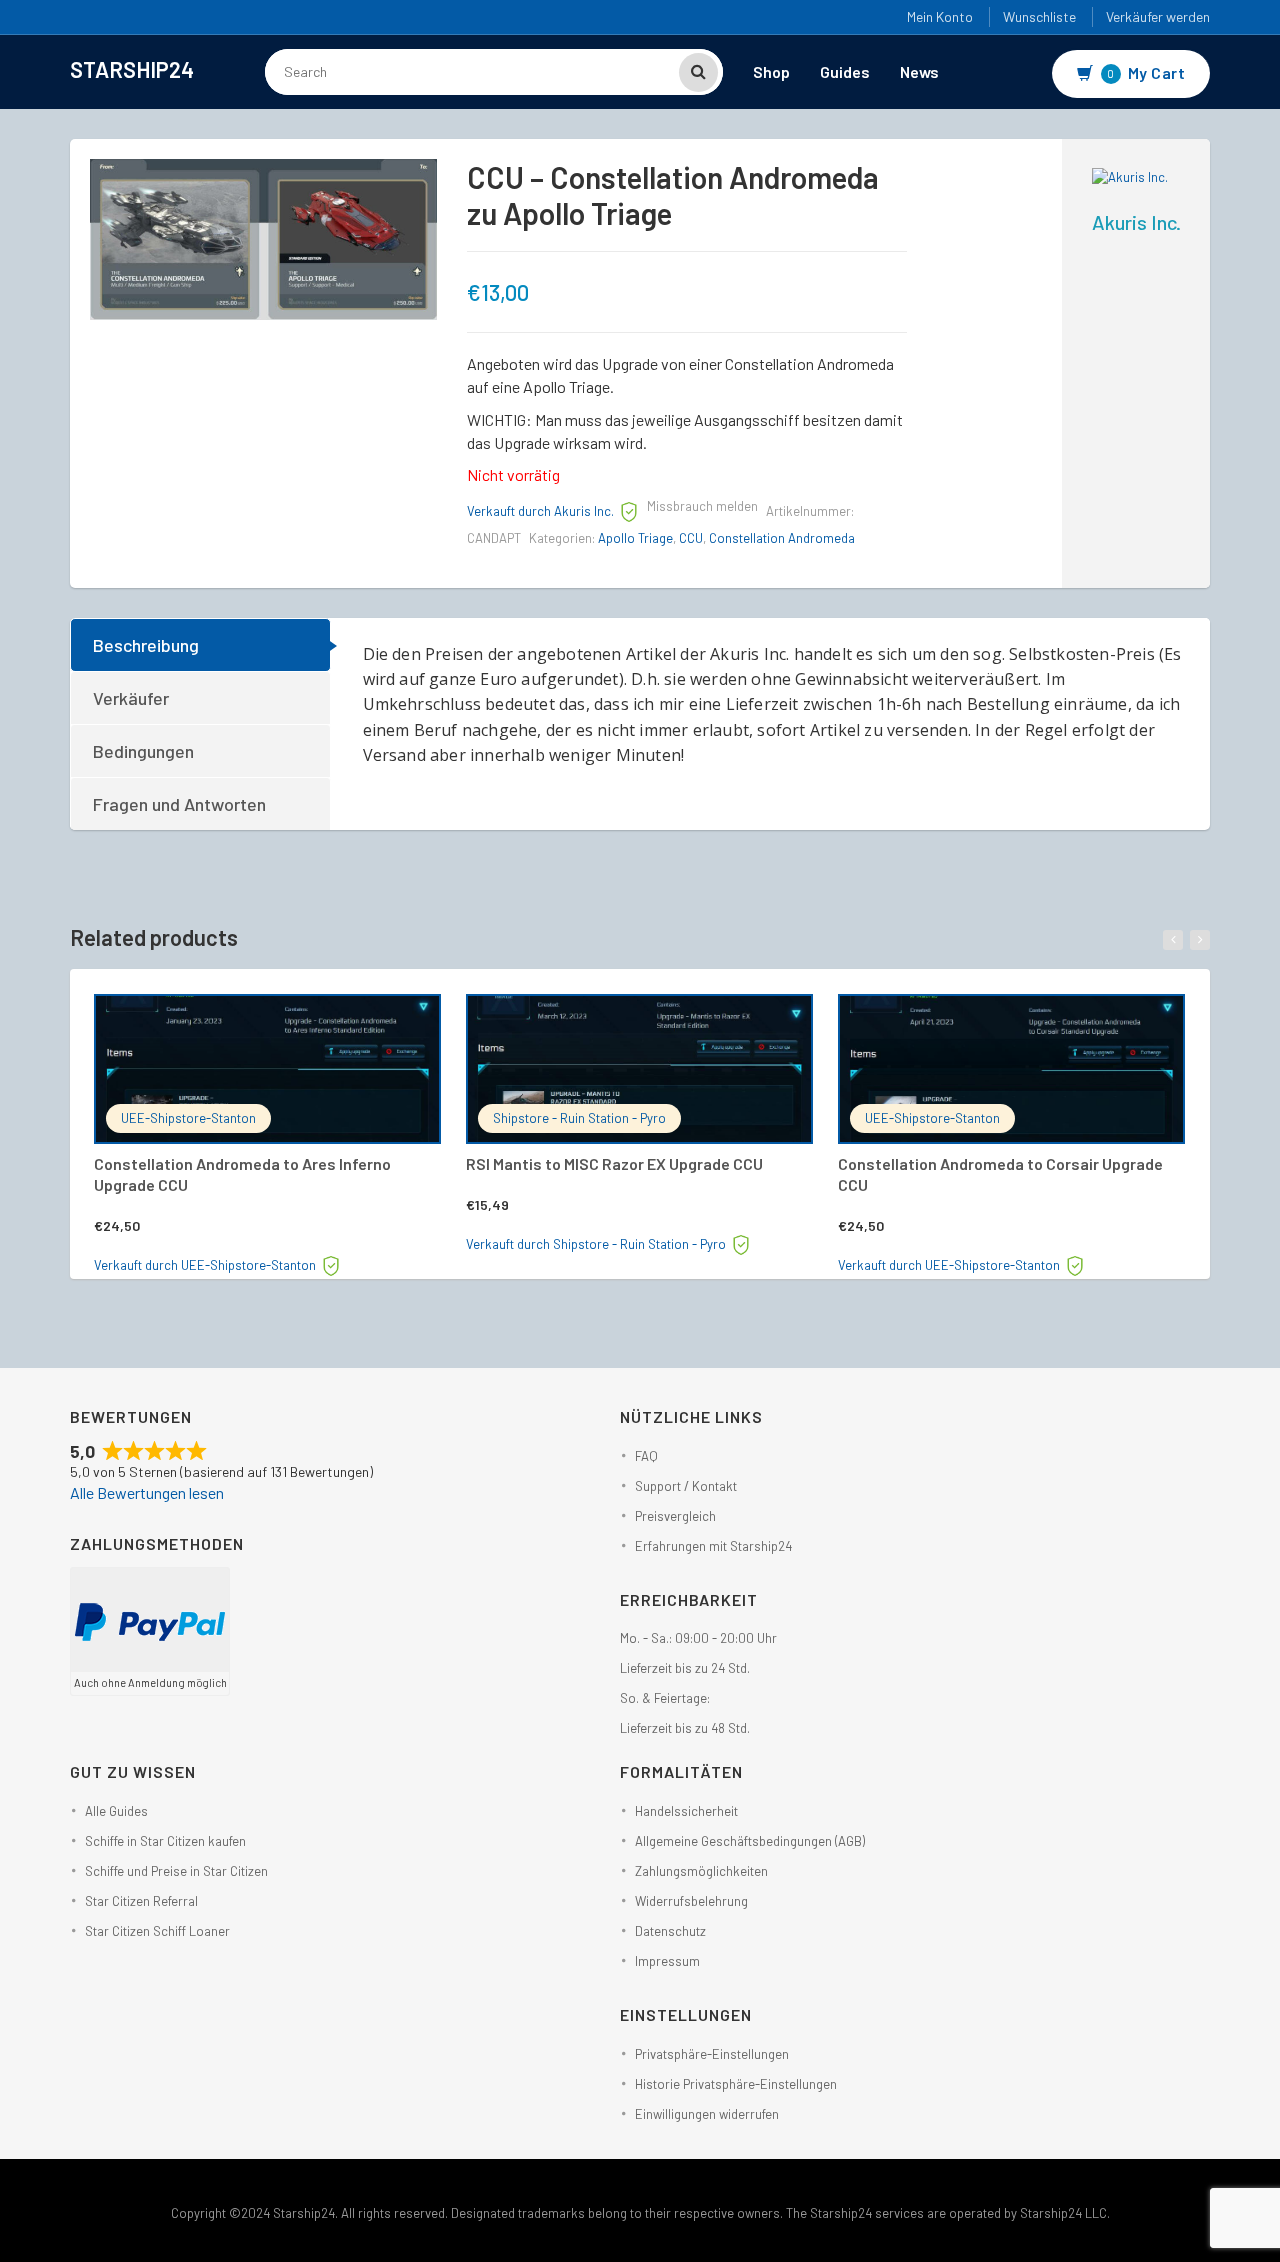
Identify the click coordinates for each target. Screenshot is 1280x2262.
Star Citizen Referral (141, 1901)
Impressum (667, 1961)
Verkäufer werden (1158, 16)
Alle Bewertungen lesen (147, 1492)
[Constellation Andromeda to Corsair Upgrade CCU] (1011, 1069)
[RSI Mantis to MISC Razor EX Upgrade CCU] (639, 1069)
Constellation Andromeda (782, 538)
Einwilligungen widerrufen (707, 2114)
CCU (691, 538)
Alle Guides (116, 1811)
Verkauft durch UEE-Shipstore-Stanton (205, 1265)
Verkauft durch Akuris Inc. (540, 511)
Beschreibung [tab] (146, 645)
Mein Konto (940, 16)
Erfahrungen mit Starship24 (713, 1546)
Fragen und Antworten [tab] (179, 804)
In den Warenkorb (288, 1020)
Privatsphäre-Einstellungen (712, 2054)
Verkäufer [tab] (131, 698)
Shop (771, 71)
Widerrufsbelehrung (691, 1901)
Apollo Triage (635, 538)
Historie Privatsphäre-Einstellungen (736, 2084)
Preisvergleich (675, 1516)
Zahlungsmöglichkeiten (701, 1871)
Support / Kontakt (686, 1486)
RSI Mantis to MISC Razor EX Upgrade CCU (614, 1163)
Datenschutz (670, 1931)
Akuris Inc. (1136, 222)
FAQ (646, 1456)
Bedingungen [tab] (143, 751)
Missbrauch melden (702, 506)
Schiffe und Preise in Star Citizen (176, 1871)
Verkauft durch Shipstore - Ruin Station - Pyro (596, 1244)
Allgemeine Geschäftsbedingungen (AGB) (750, 1841)
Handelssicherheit (686, 1811)
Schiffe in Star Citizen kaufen (165, 1841)
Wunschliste (1039, 16)
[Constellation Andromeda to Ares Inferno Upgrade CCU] (267, 1069)
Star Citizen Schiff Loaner (157, 1931)
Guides (845, 71)
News (919, 71)
